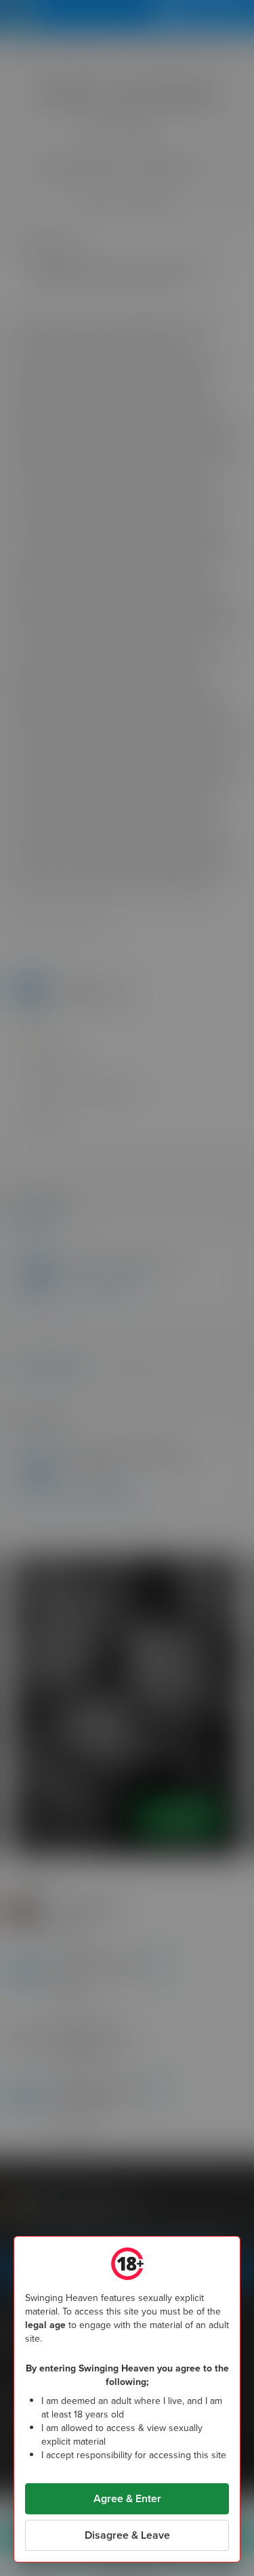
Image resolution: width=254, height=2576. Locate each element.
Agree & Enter (127, 2498)
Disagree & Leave (127, 2535)
